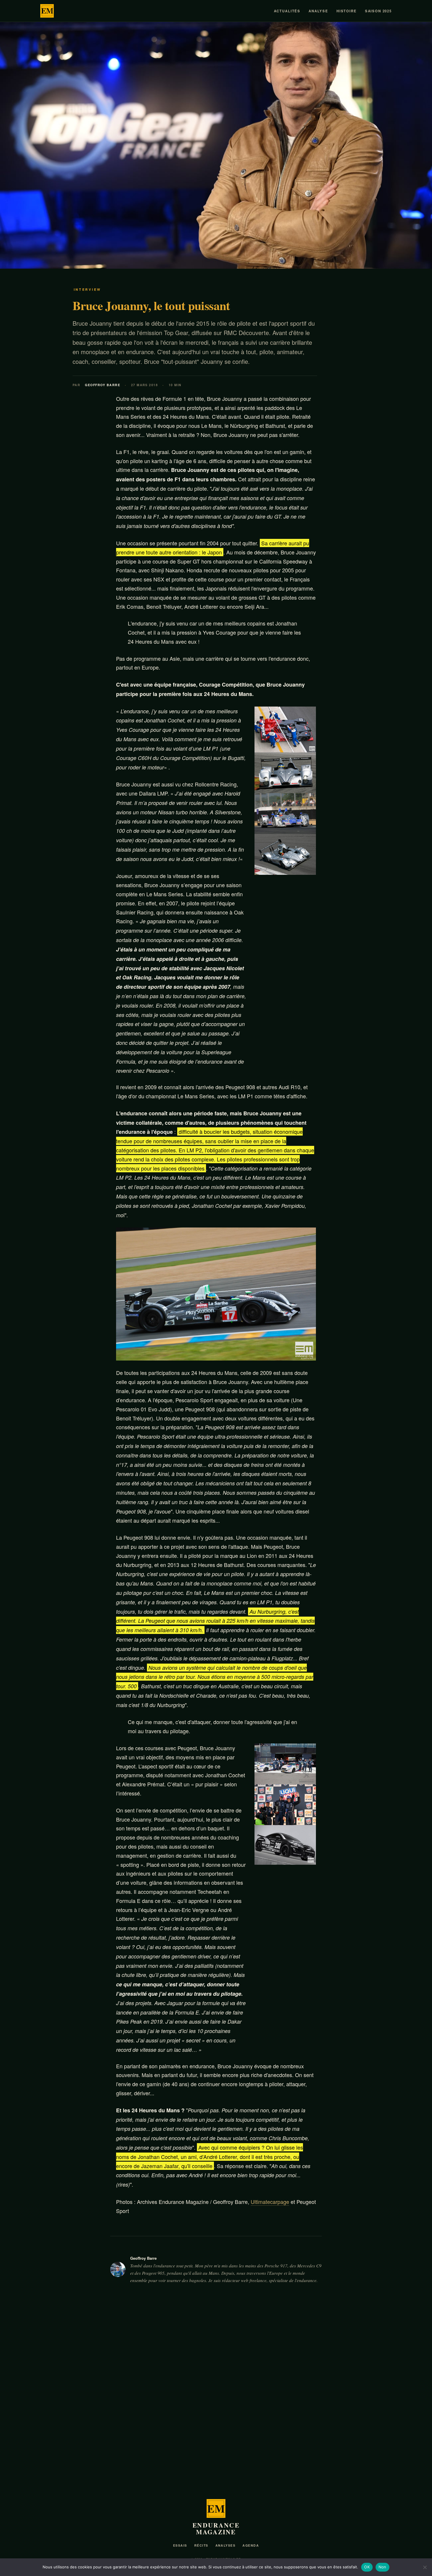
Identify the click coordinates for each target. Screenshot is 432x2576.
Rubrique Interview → (367, 2340)
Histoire (347, 11)
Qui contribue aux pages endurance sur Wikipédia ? (211, 2461)
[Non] (425, 2567)
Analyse (318, 11)
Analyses (226, 2545)
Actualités (287, 11)
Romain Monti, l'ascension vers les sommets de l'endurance (91, 2461)
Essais (180, 2545)
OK (367, 2567)
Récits (201, 2545)
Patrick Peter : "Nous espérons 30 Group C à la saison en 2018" (330, 2461)
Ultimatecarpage (270, 2202)
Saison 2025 (378, 11)
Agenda (251, 2545)
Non (382, 2567)
